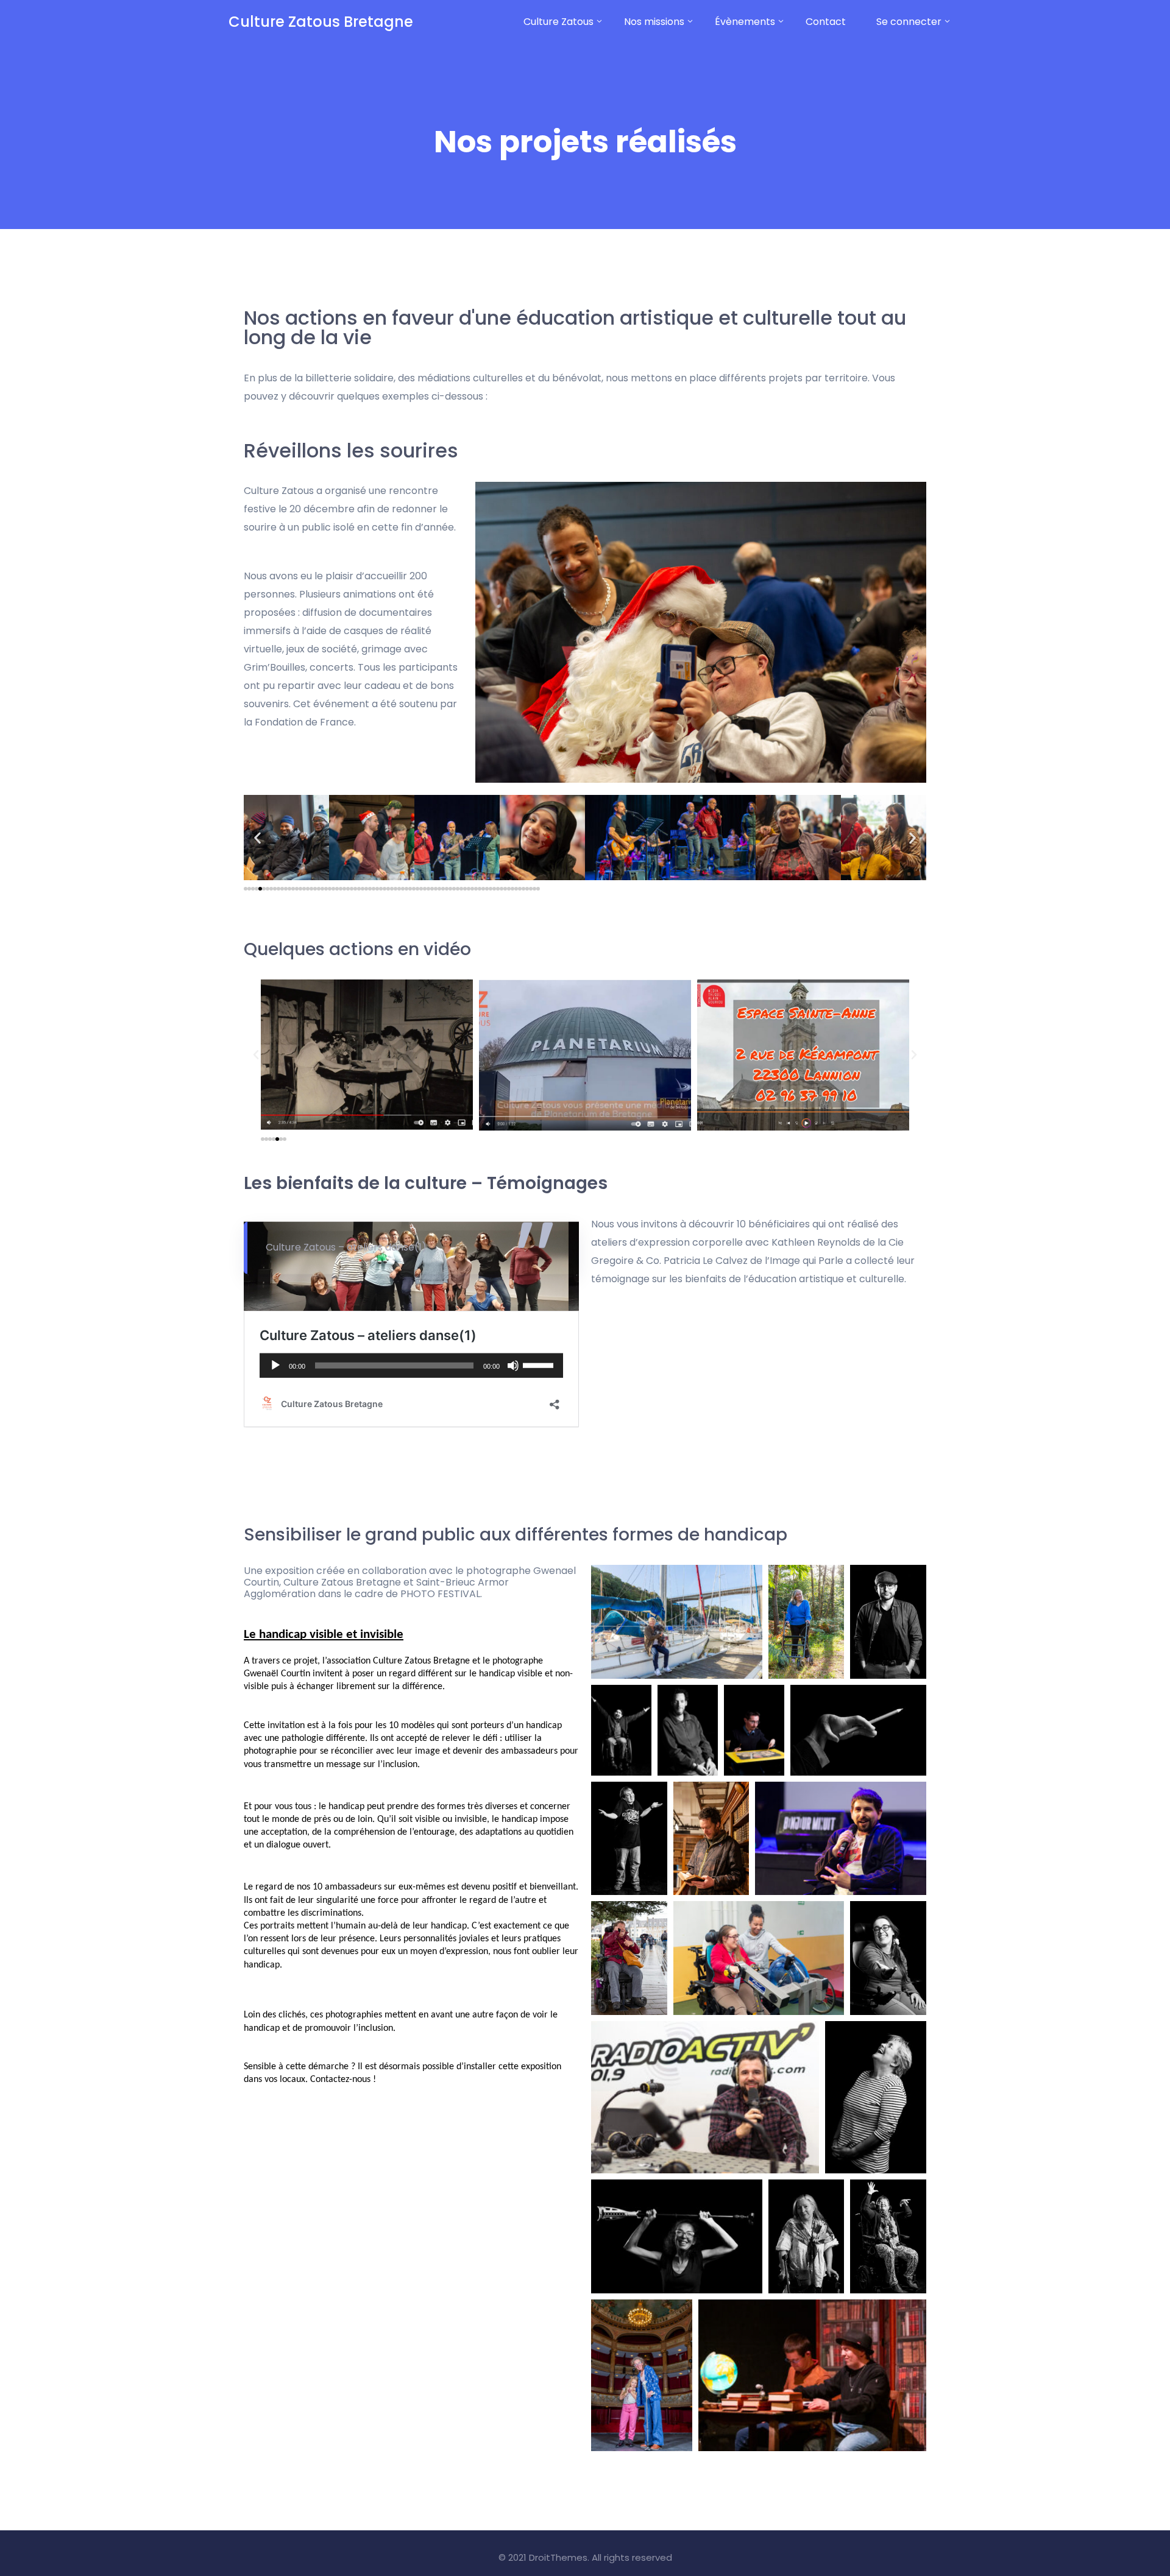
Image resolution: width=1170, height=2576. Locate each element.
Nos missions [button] (654, 22)
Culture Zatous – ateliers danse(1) (346, 1247)
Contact (826, 22)
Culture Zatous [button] (558, 22)
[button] (257, 838)
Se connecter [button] (909, 22)
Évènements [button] (745, 22)
